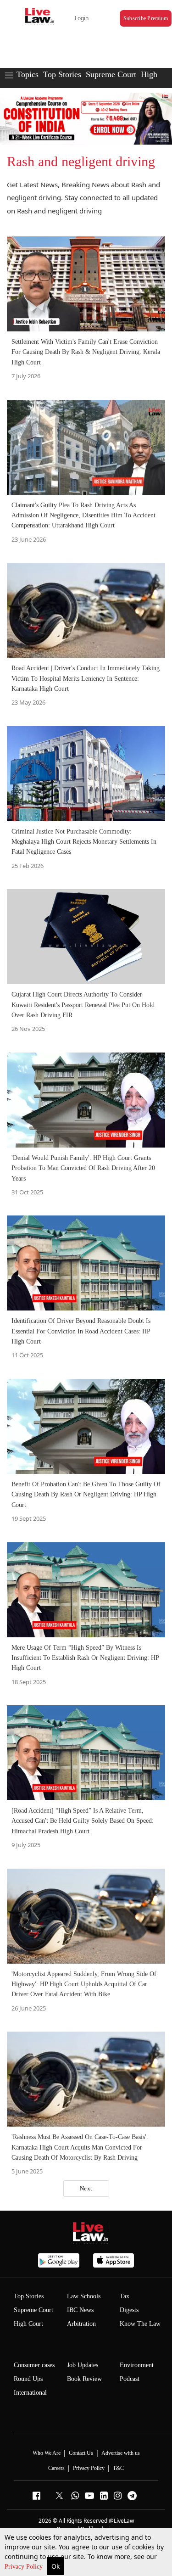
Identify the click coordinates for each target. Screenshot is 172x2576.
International (30, 2393)
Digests (129, 2310)
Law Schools (84, 2296)
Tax (125, 2296)
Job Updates (83, 2365)
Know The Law (140, 2324)
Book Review (84, 2379)
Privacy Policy (25, 2567)
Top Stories (62, 74)
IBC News (80, 2310)
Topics (28, 74)
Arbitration (81, 2324)
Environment (137, 2365)
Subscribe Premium (146, 18)
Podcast (130, 2379)
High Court (28, 2324)
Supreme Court (111, 74)
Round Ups (28, 2379)
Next (86, 2188)
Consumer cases (34, 2365)
